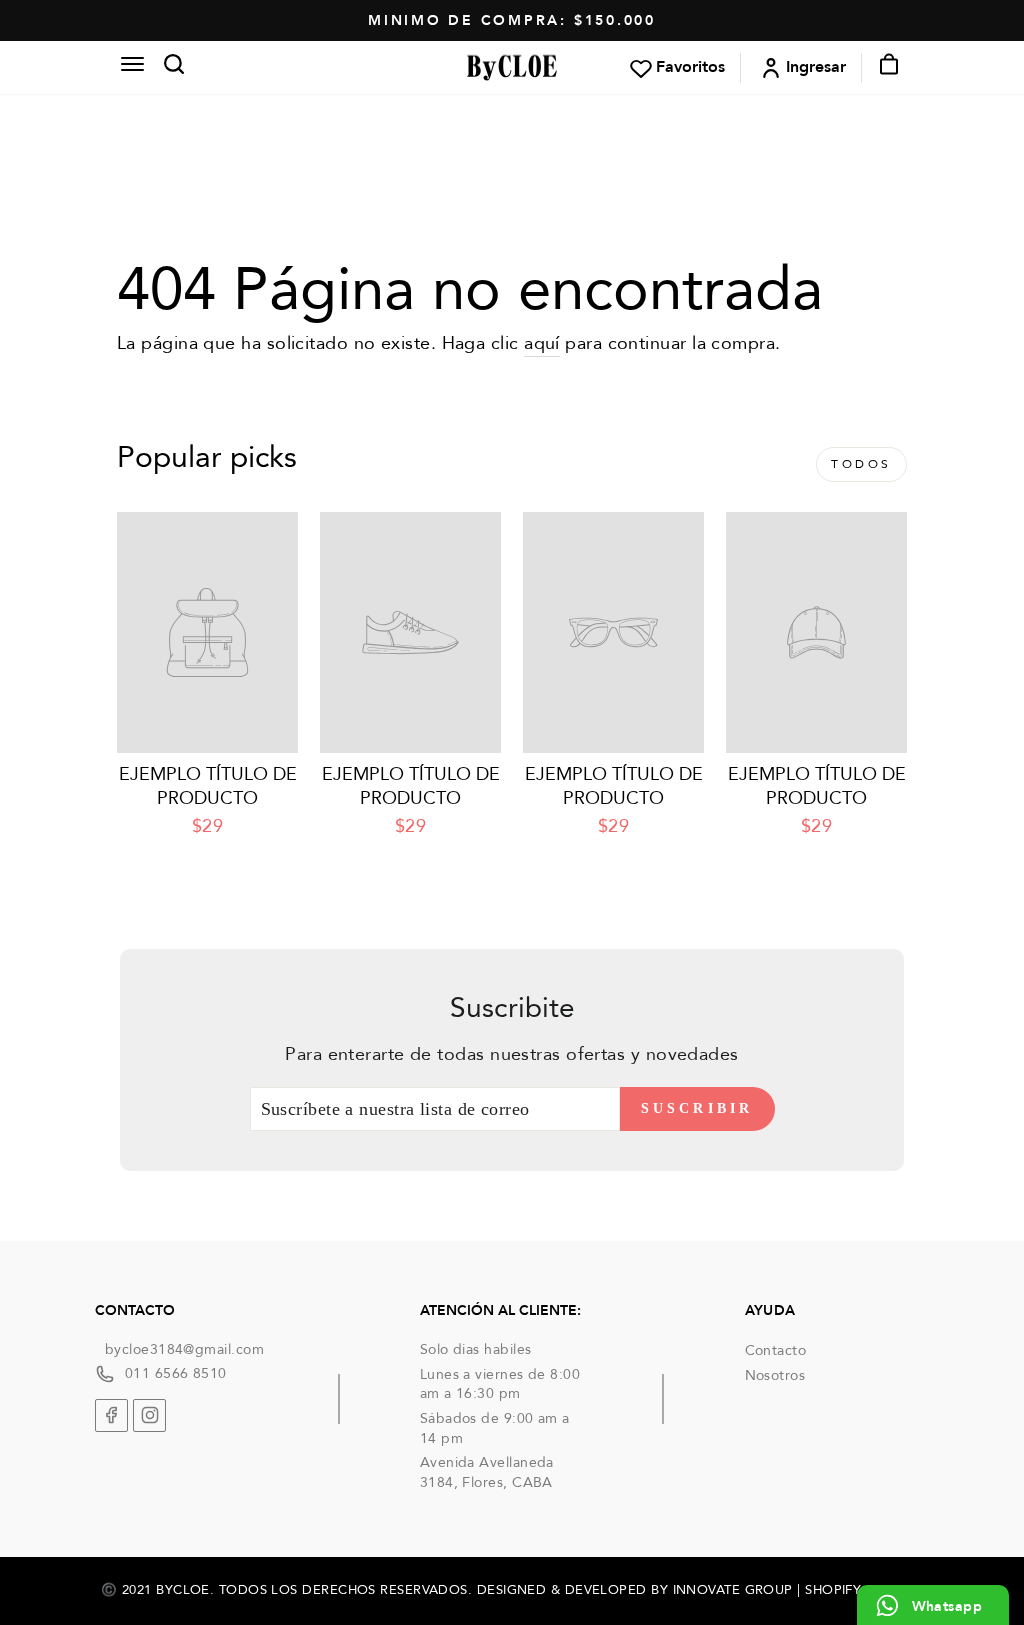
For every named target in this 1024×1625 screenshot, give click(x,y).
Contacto (776, 1350)
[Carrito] (883, 67)
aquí (542, 343)
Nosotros (775, 1375)
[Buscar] (168, 67)
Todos (861, 464)
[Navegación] (132, 67)
